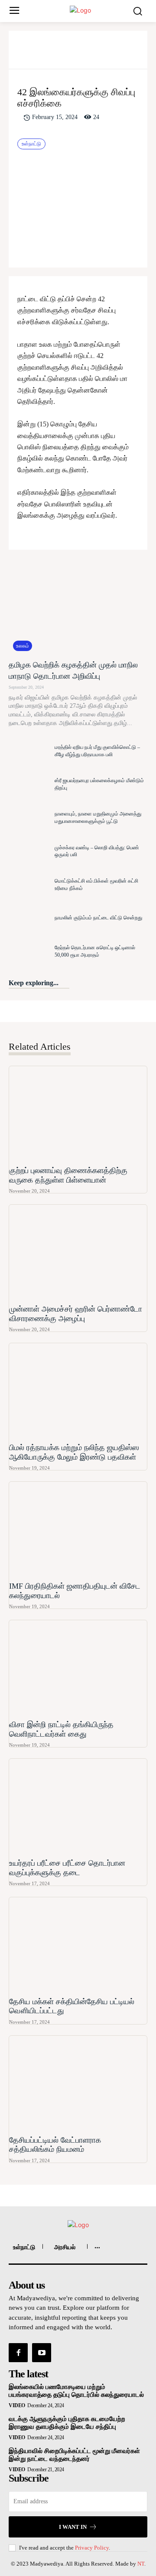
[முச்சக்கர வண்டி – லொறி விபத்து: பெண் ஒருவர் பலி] (29, 851)
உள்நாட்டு (31, 144)
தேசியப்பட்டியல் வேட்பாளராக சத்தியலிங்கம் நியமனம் (55, 2145)
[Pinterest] (88, 53)
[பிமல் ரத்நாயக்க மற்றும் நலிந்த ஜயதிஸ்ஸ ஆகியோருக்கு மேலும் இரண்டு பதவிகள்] (78, 1391)
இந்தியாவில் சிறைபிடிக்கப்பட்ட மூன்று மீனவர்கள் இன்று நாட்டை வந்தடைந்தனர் (74, 2455)
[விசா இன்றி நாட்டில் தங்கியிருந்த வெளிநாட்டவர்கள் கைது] (78, 1668)
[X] (68, 53)
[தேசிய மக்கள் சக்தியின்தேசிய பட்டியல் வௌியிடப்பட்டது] (78, 1946)
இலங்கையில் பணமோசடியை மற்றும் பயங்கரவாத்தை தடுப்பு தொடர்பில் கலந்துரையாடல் (76, 2391)
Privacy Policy (92, 2548)
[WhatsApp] (108, 53)
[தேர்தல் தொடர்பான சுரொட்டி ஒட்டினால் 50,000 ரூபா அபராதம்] (29, 951)
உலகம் (23, 646)
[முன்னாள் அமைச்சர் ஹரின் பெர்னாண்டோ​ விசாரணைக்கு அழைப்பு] (78, 1253)
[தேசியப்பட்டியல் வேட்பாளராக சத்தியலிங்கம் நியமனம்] (78, 2084)
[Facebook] (48, 53)
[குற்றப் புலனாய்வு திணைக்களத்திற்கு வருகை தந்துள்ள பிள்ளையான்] (78, 1114)
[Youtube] (42, 2353)
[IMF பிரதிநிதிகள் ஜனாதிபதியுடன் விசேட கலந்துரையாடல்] (78, 1530)
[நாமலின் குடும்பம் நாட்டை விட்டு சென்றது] (29, 918)
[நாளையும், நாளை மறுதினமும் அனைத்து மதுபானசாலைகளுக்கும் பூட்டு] (29, 818)
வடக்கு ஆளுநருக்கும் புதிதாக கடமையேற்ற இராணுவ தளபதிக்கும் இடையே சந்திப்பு (67, 2423)
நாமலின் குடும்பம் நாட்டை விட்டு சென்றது (98, 918)
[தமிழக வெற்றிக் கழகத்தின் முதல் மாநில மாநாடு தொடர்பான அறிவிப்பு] (78, 607)
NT (141, 2564)
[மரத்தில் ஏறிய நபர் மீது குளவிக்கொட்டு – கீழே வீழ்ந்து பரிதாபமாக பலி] (29, 751)
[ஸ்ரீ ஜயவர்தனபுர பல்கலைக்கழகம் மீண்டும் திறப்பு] (29, 784)
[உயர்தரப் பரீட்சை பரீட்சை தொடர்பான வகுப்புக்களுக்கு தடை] (78, 1807)
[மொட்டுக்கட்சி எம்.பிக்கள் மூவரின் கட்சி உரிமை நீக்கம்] (29, 885)
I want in (73, 2527)
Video (17, 2405)
